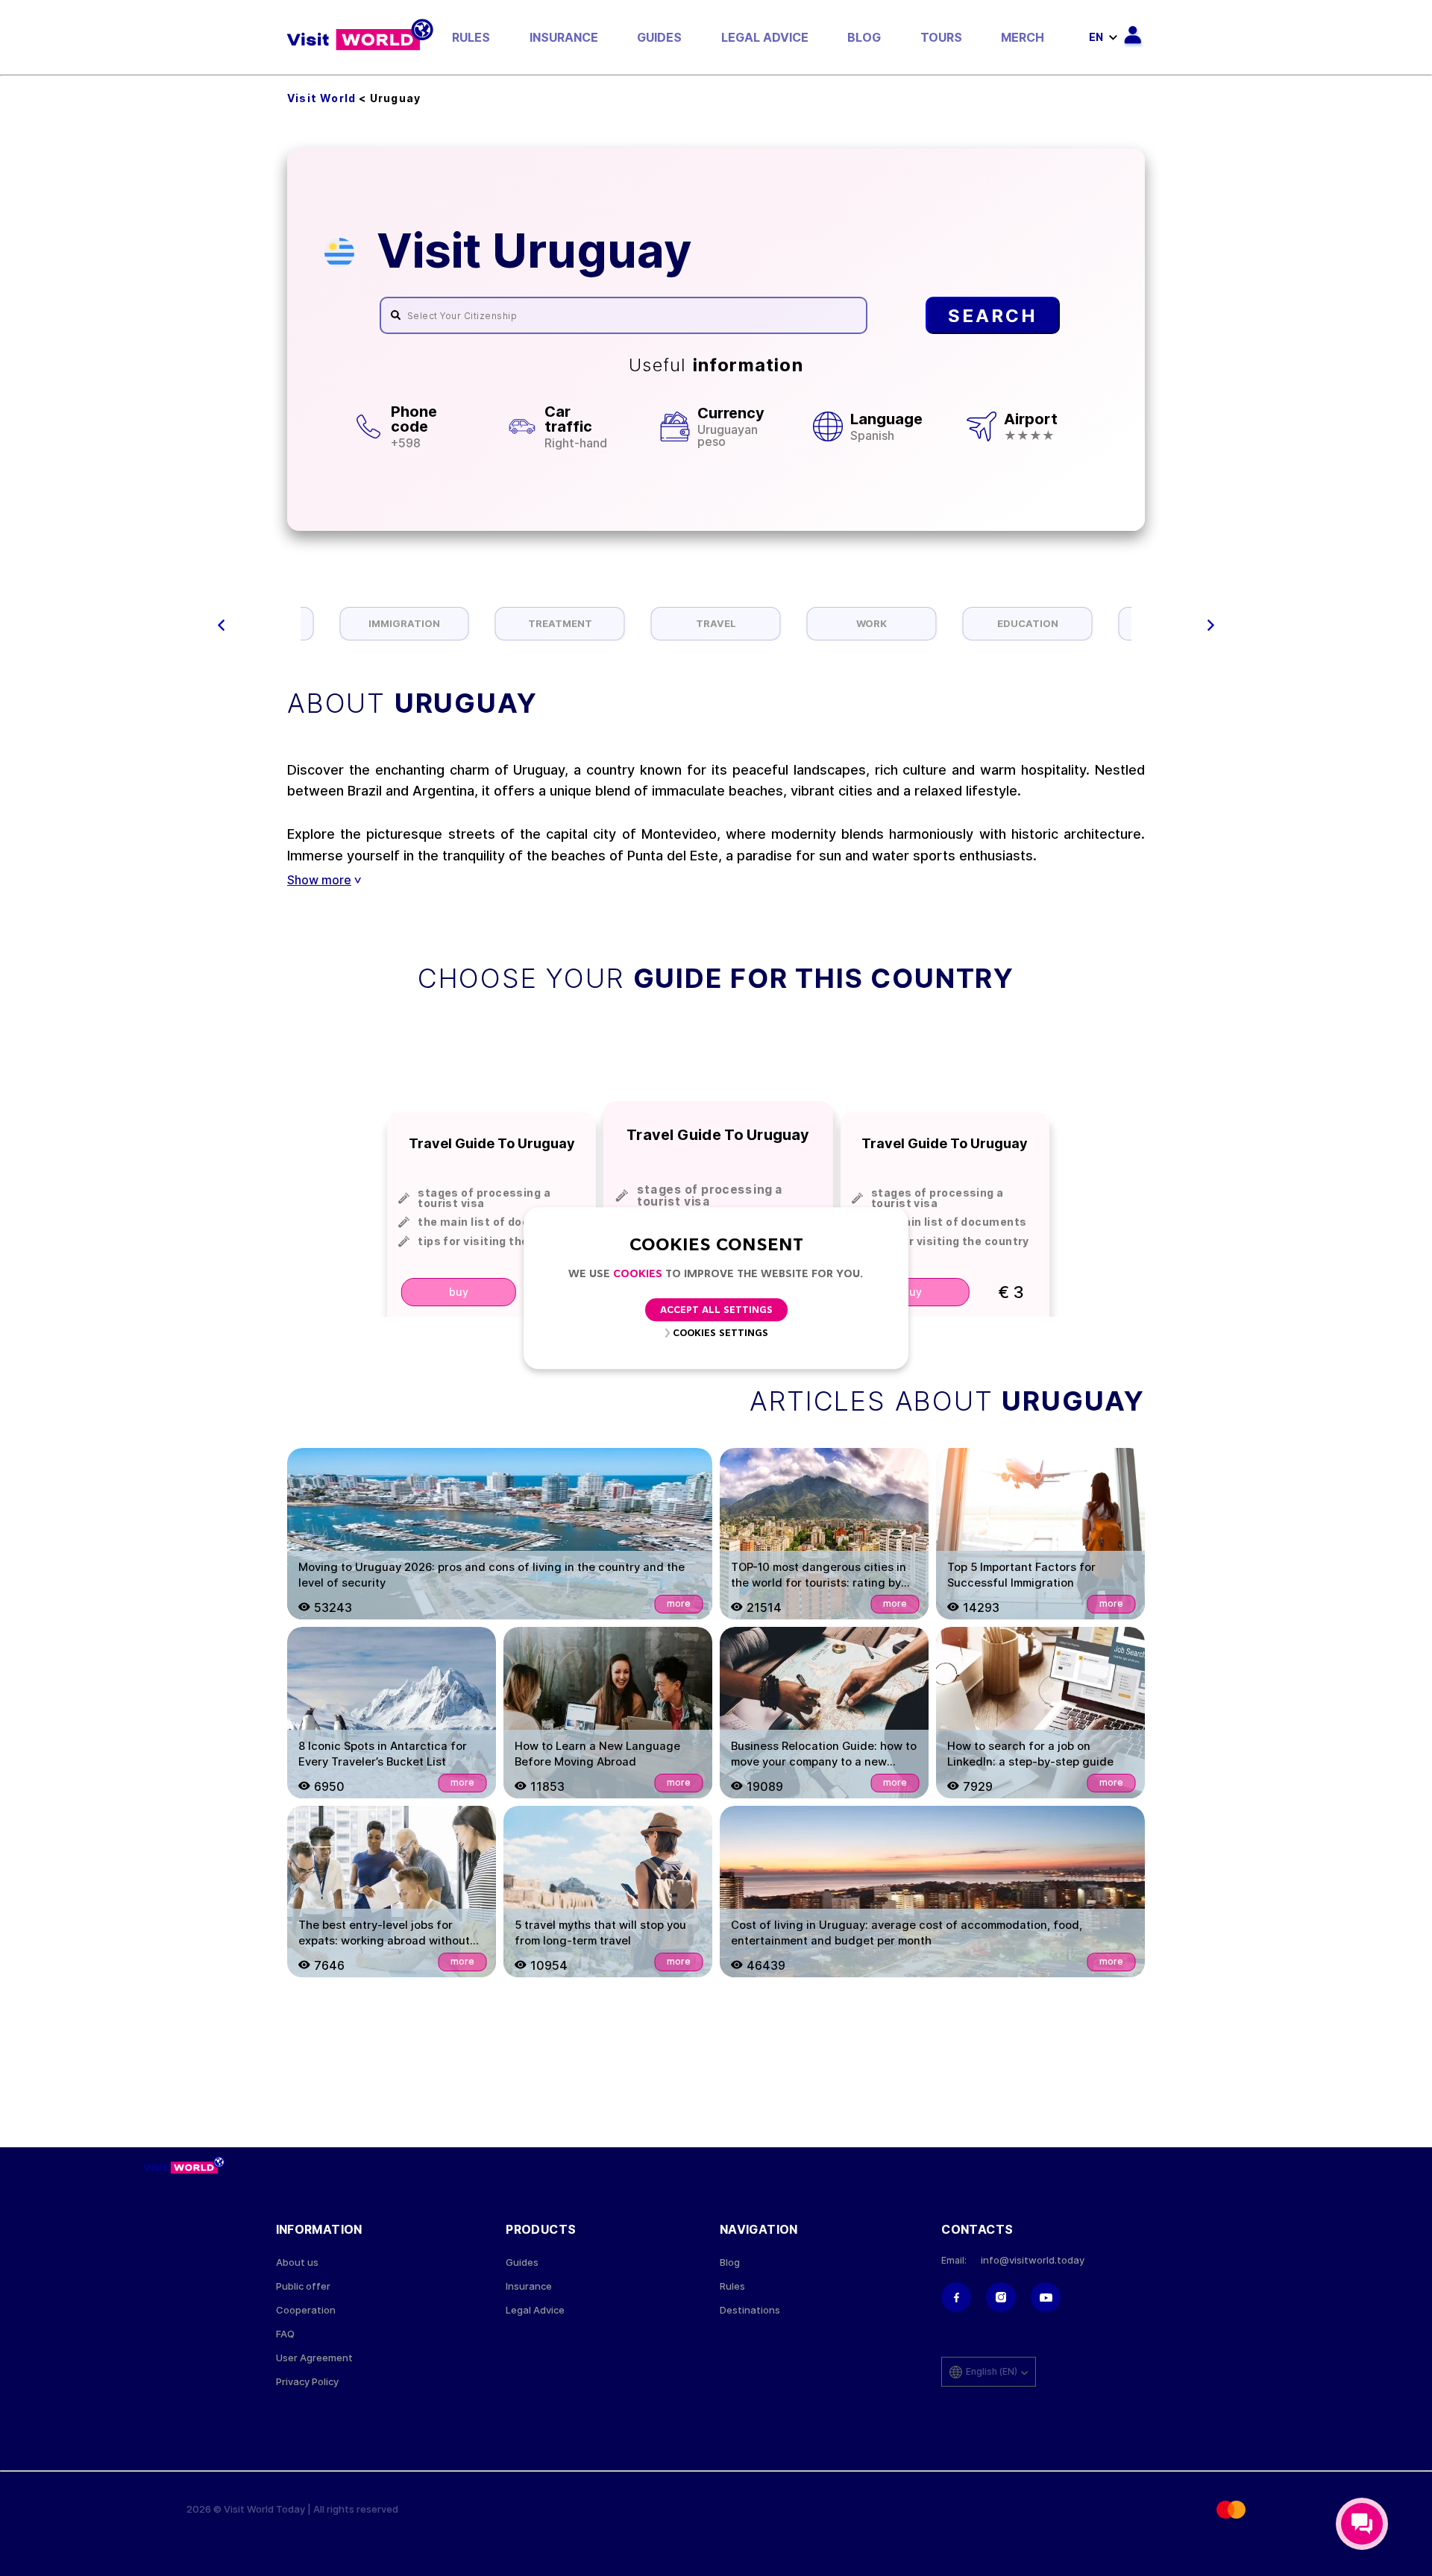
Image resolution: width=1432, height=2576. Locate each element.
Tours (941, 37)
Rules (471, 37)
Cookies (638, 1275)
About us (297, 2262)
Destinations (750, 2310)
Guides (659, 37)
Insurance (564, 37)
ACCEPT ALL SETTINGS (716, 1310)
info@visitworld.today (1033, 2260)
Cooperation (306, 2310)
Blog (864, 37)
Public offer (303, 2286)
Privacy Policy (307, 2382)
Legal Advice (765, 37)
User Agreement (314, 2358)
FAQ (285, 2334)
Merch (1023, 37)
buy (459, 1292)
